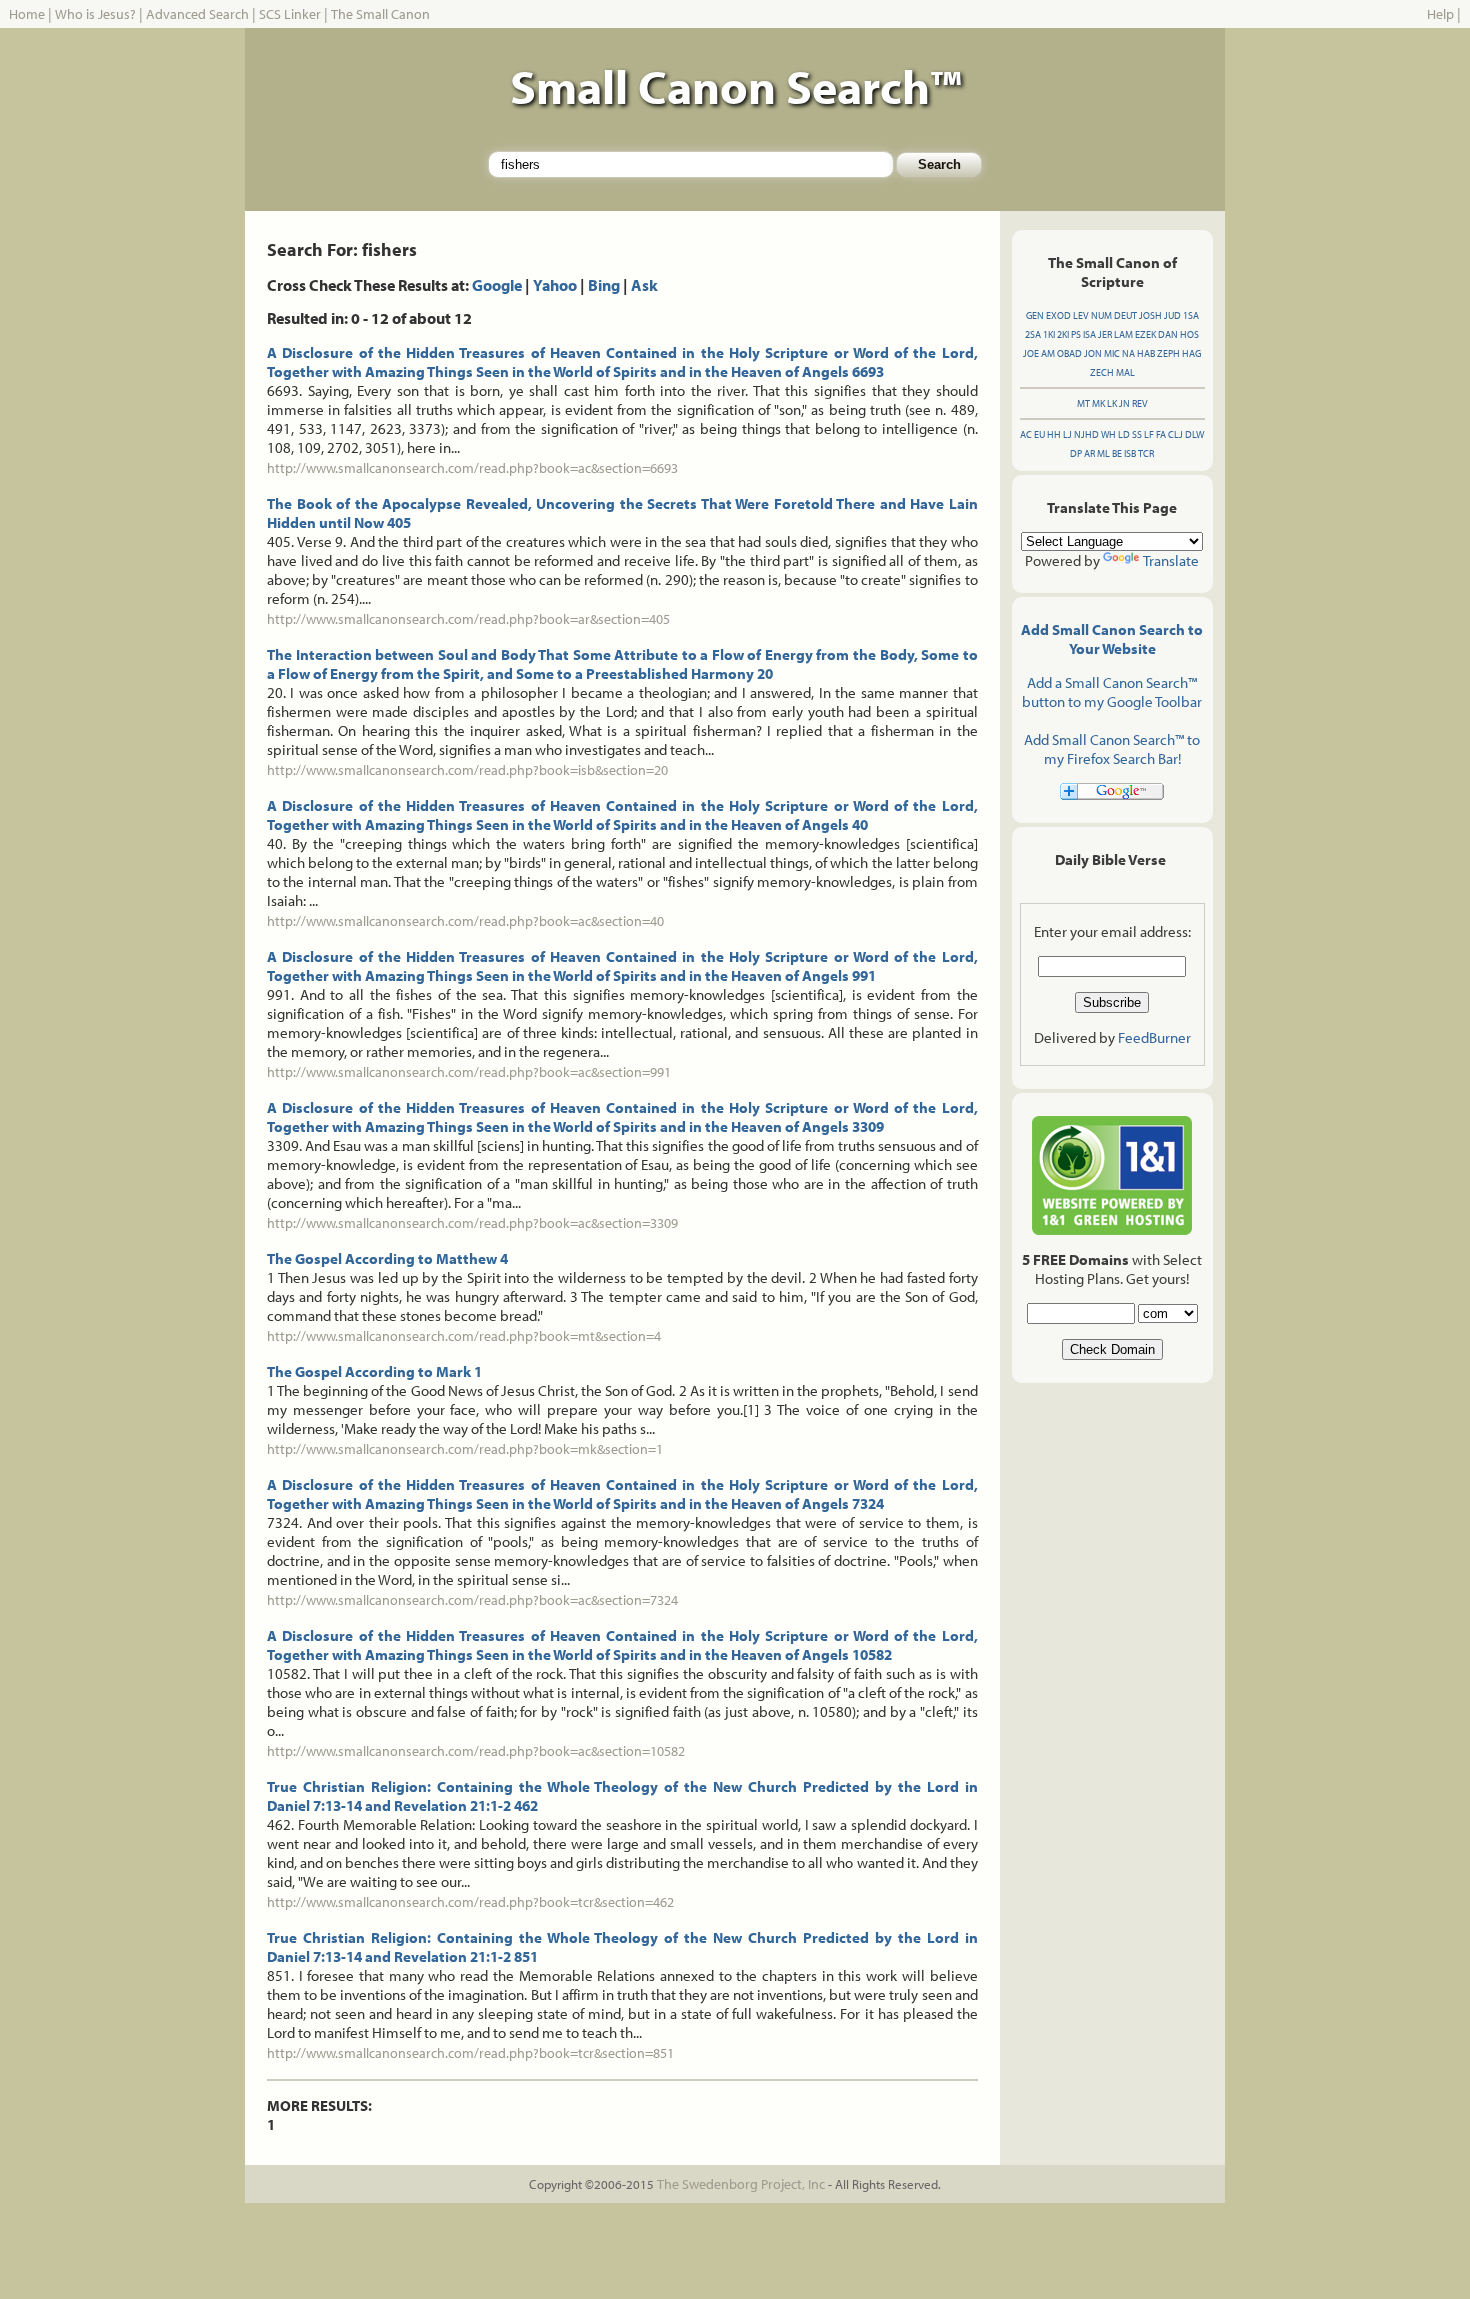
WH (1108, 434)
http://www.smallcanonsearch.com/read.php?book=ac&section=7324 (472, 1600)
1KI (1049, 334)
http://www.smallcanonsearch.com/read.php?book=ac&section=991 (469, 1072)
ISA (1089, 334)
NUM (1101, 315)
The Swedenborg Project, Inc (741, 2184)
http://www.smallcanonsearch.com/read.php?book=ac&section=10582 (476, 1751)
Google (497, 285)
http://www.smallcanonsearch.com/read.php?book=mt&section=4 (464, 1336)
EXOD (1058, 315)
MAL (1125, 372)
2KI (1063, 334)
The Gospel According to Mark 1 (374, 1371)
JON (1093, 353)
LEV (1081, 315)
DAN (1168, 334)
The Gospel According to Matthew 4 (387, 1258)
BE (1117, 453)
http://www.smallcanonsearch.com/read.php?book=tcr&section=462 (470, 1902)
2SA (1033, 334)
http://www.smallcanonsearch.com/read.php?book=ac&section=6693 (472, 468)
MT (1083, 403)
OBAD (1069, 353)
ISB (1130, 453)
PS (1076, 334)
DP (1076, 453)
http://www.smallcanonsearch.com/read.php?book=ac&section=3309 (472, 1223)
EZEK (1145, 334)
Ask (644, 285)
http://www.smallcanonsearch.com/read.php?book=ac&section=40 (465, 921)
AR (1089, 453)
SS (1137, 434)
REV (1140, 403)
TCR (1146, 453)
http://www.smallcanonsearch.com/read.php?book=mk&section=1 (465, 1449)
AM (1048, 353)
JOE (1031, 353)
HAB (1146, 353)
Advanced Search (197, 14)
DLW (1194, 434)
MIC (1112, 353)
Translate (1171, 560)
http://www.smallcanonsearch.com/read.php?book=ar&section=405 (468, 619)
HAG (1191, 353)
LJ (1067, 434)
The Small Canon (380, 14)
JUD (1172, 315)
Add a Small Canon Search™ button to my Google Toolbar (1112, 692)
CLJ (1175, 434)
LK (1112, 403)
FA (1161, 434)
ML (1103, 453)
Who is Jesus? (95, 14)
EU (1039, 434)
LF (1149, 434)
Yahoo (555, 285)
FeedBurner (1154, 1037)
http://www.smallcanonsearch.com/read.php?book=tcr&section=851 (470, 2053)
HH (1054, 434)
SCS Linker (290, 14)
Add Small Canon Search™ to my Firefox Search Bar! (1112, 749)
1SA (1191, 315)
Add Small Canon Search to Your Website (1112, 639)
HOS (1189, 334)
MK (1098, 403)
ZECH (1102, 372)
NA (1128, 353)
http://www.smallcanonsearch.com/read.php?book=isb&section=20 (467, 770)
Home (27, 14)
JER (1105, 334)
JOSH (1150, 315)
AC (1026, 434)
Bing (604, 285)
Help (1440, 14)
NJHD (1086, 434)
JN (1124, 403)
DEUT (1125, 315)
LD (1124, 434)
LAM (1123, 334)
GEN (1035, 315)
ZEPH (1168, 353)
